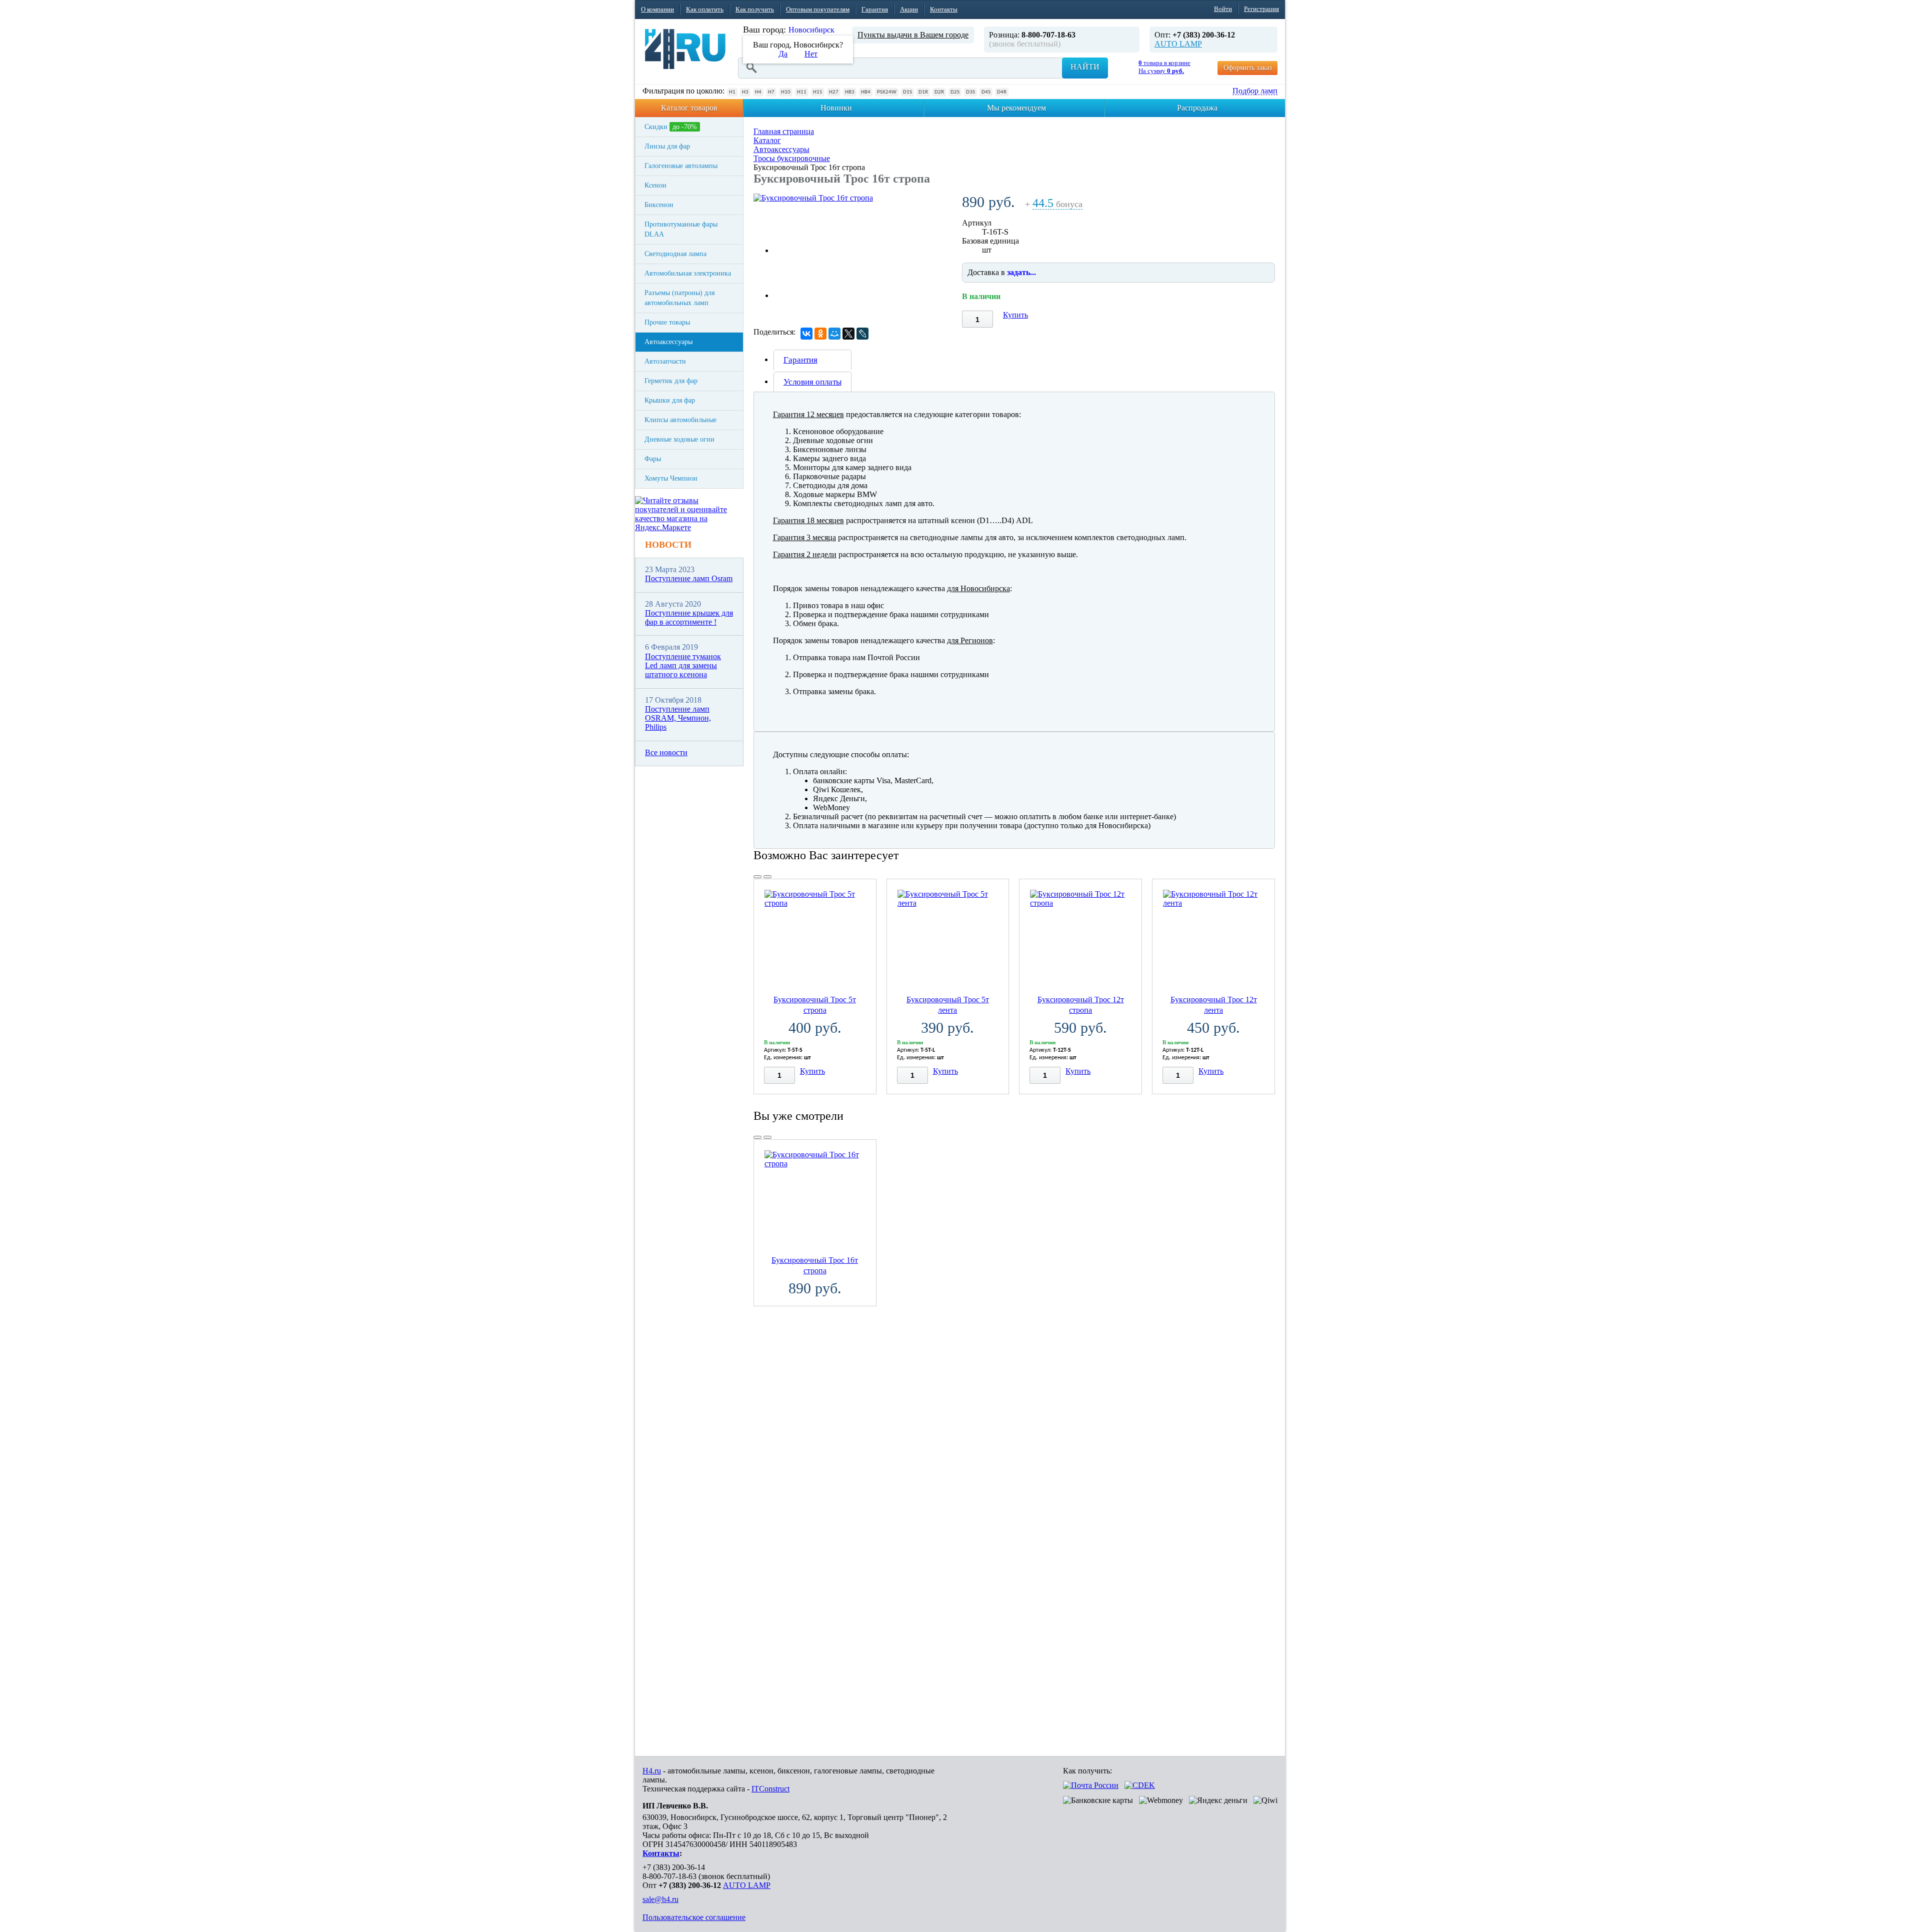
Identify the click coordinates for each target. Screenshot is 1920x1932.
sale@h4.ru (660, 1899)
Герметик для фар (671, 381)
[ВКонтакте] (806, 334)
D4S (986, 92)
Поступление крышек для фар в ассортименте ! (689, 617)
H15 (818, 92)
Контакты (944, 9)
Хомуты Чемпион (671, 478)
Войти (1223, 9)
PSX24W (887, 92)
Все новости (666, 752)
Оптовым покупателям (818, 9)
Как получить (755, 9)
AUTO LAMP (1178, 44)
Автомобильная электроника (688, 273)
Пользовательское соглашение (694, 1917)
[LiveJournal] (862, 334)
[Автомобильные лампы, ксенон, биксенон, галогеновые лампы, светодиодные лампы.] (685, 49)
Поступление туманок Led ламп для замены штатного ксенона (683, 666)
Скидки (671, 127)
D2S (955, 92)
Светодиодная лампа (675, 254)
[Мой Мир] (834, 334)
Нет (811, 54)
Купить (1015, 315)
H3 (745, 92)
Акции (909, 9)
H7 (771, 92)
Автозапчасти (665, 361)
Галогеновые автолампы (681, 166)
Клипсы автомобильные (680, 420)
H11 (802, 92)
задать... (1021, 272)
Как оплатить (705, 9)
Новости (668, 545)
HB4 (866, 92)
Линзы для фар (667, 146)
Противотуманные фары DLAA (681, 229)
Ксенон (655, 185)
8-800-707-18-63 (669, 1876)
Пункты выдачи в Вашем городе (913, 35)
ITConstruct (770, 1789)
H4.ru (652, 1771)
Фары (653, 459)
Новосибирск (811, 30)
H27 (834, 92)
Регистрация (1261, 9)
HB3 (850, 92)
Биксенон (659, 205)
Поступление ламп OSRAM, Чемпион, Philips (678, 718)
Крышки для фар (670, 400)
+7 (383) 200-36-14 (674, 1867)
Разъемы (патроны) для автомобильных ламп (679, 298)
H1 (732, 92)
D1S (907, 92)
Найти (1085, 67)
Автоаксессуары (668, 342)
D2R (939, 92)
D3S (970, 92)
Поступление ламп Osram (689, 578)
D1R (923, 92)
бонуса (1057, 204)
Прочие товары (667, 322)
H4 (758, 92)
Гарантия (875, 9)
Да (783, 54)
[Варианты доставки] (1091, 1785)
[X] (848, 334)
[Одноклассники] (820, 334)
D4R (1002, 92)
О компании (657, 9)
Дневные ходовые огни (679, 439)
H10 (786, 92)
